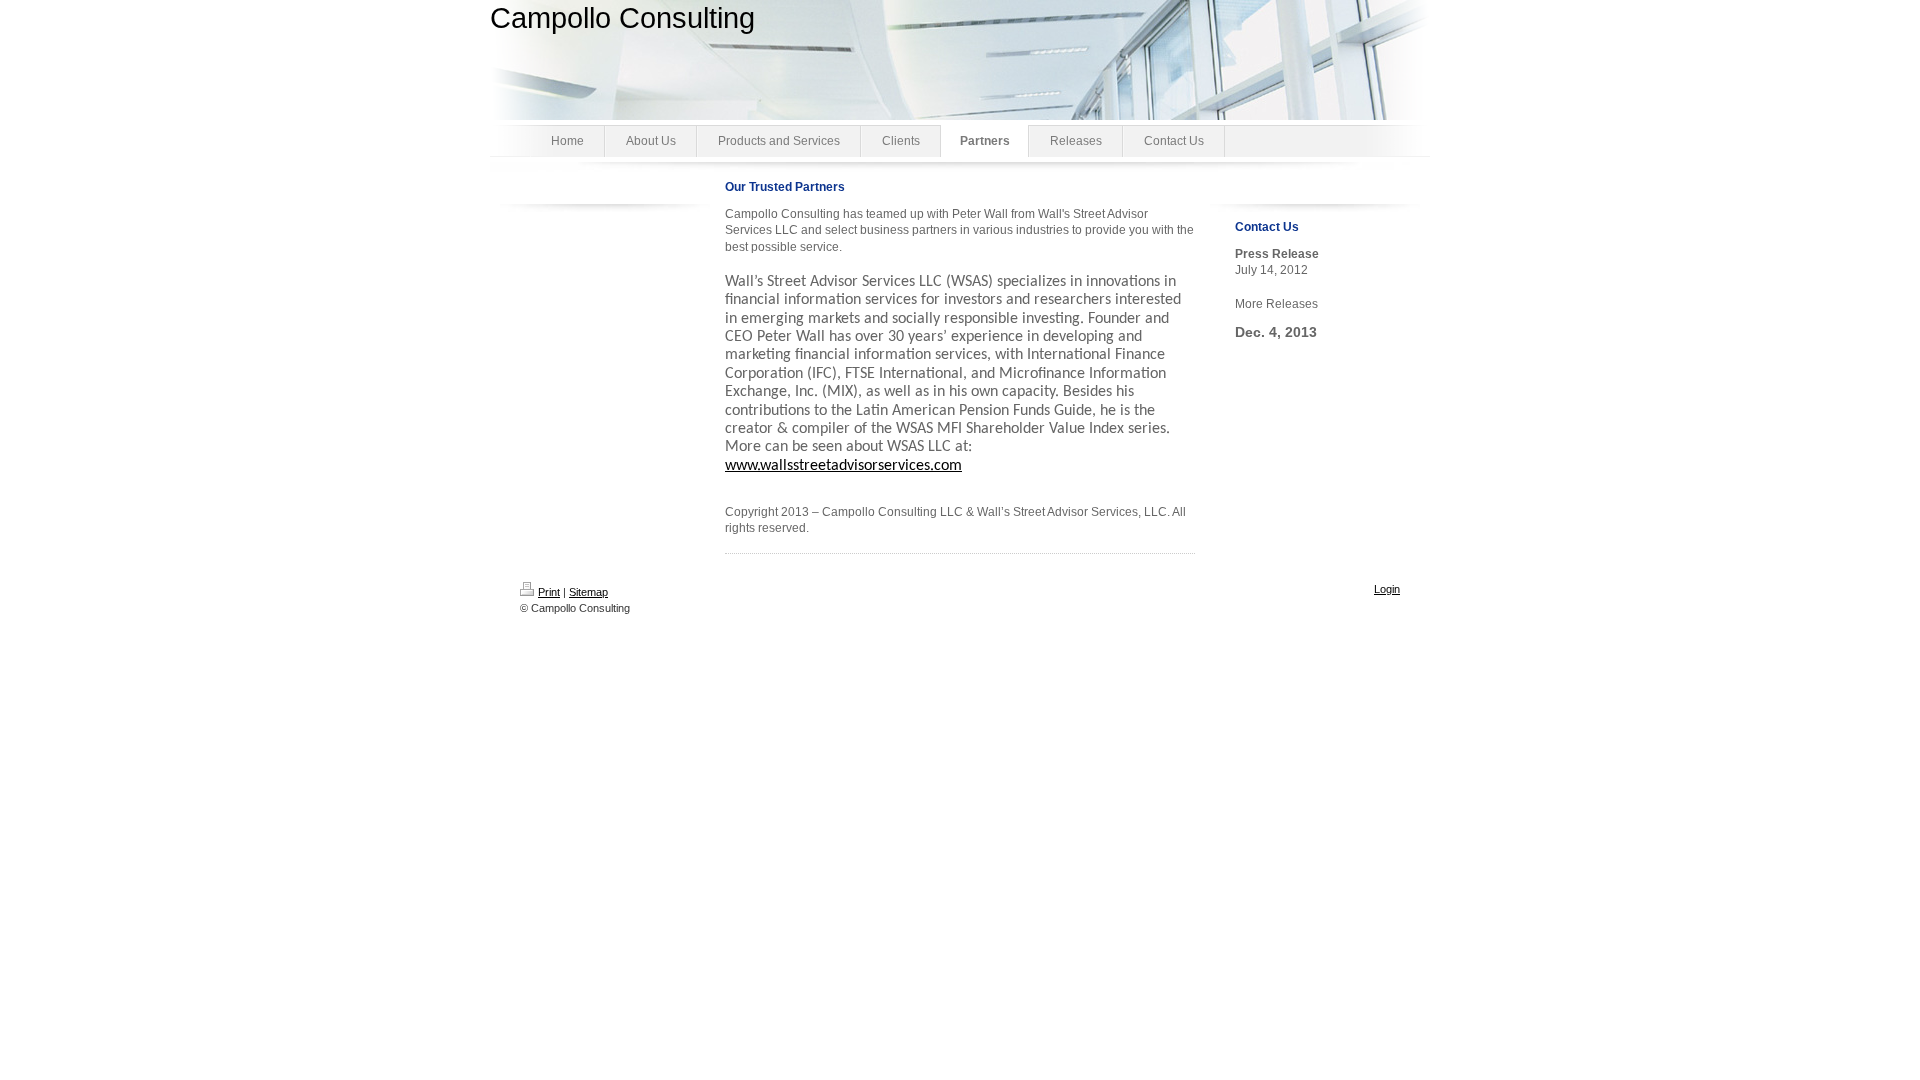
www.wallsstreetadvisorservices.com (843, 466)
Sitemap (588, 592)
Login (1387, 589)
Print (549, 592)
